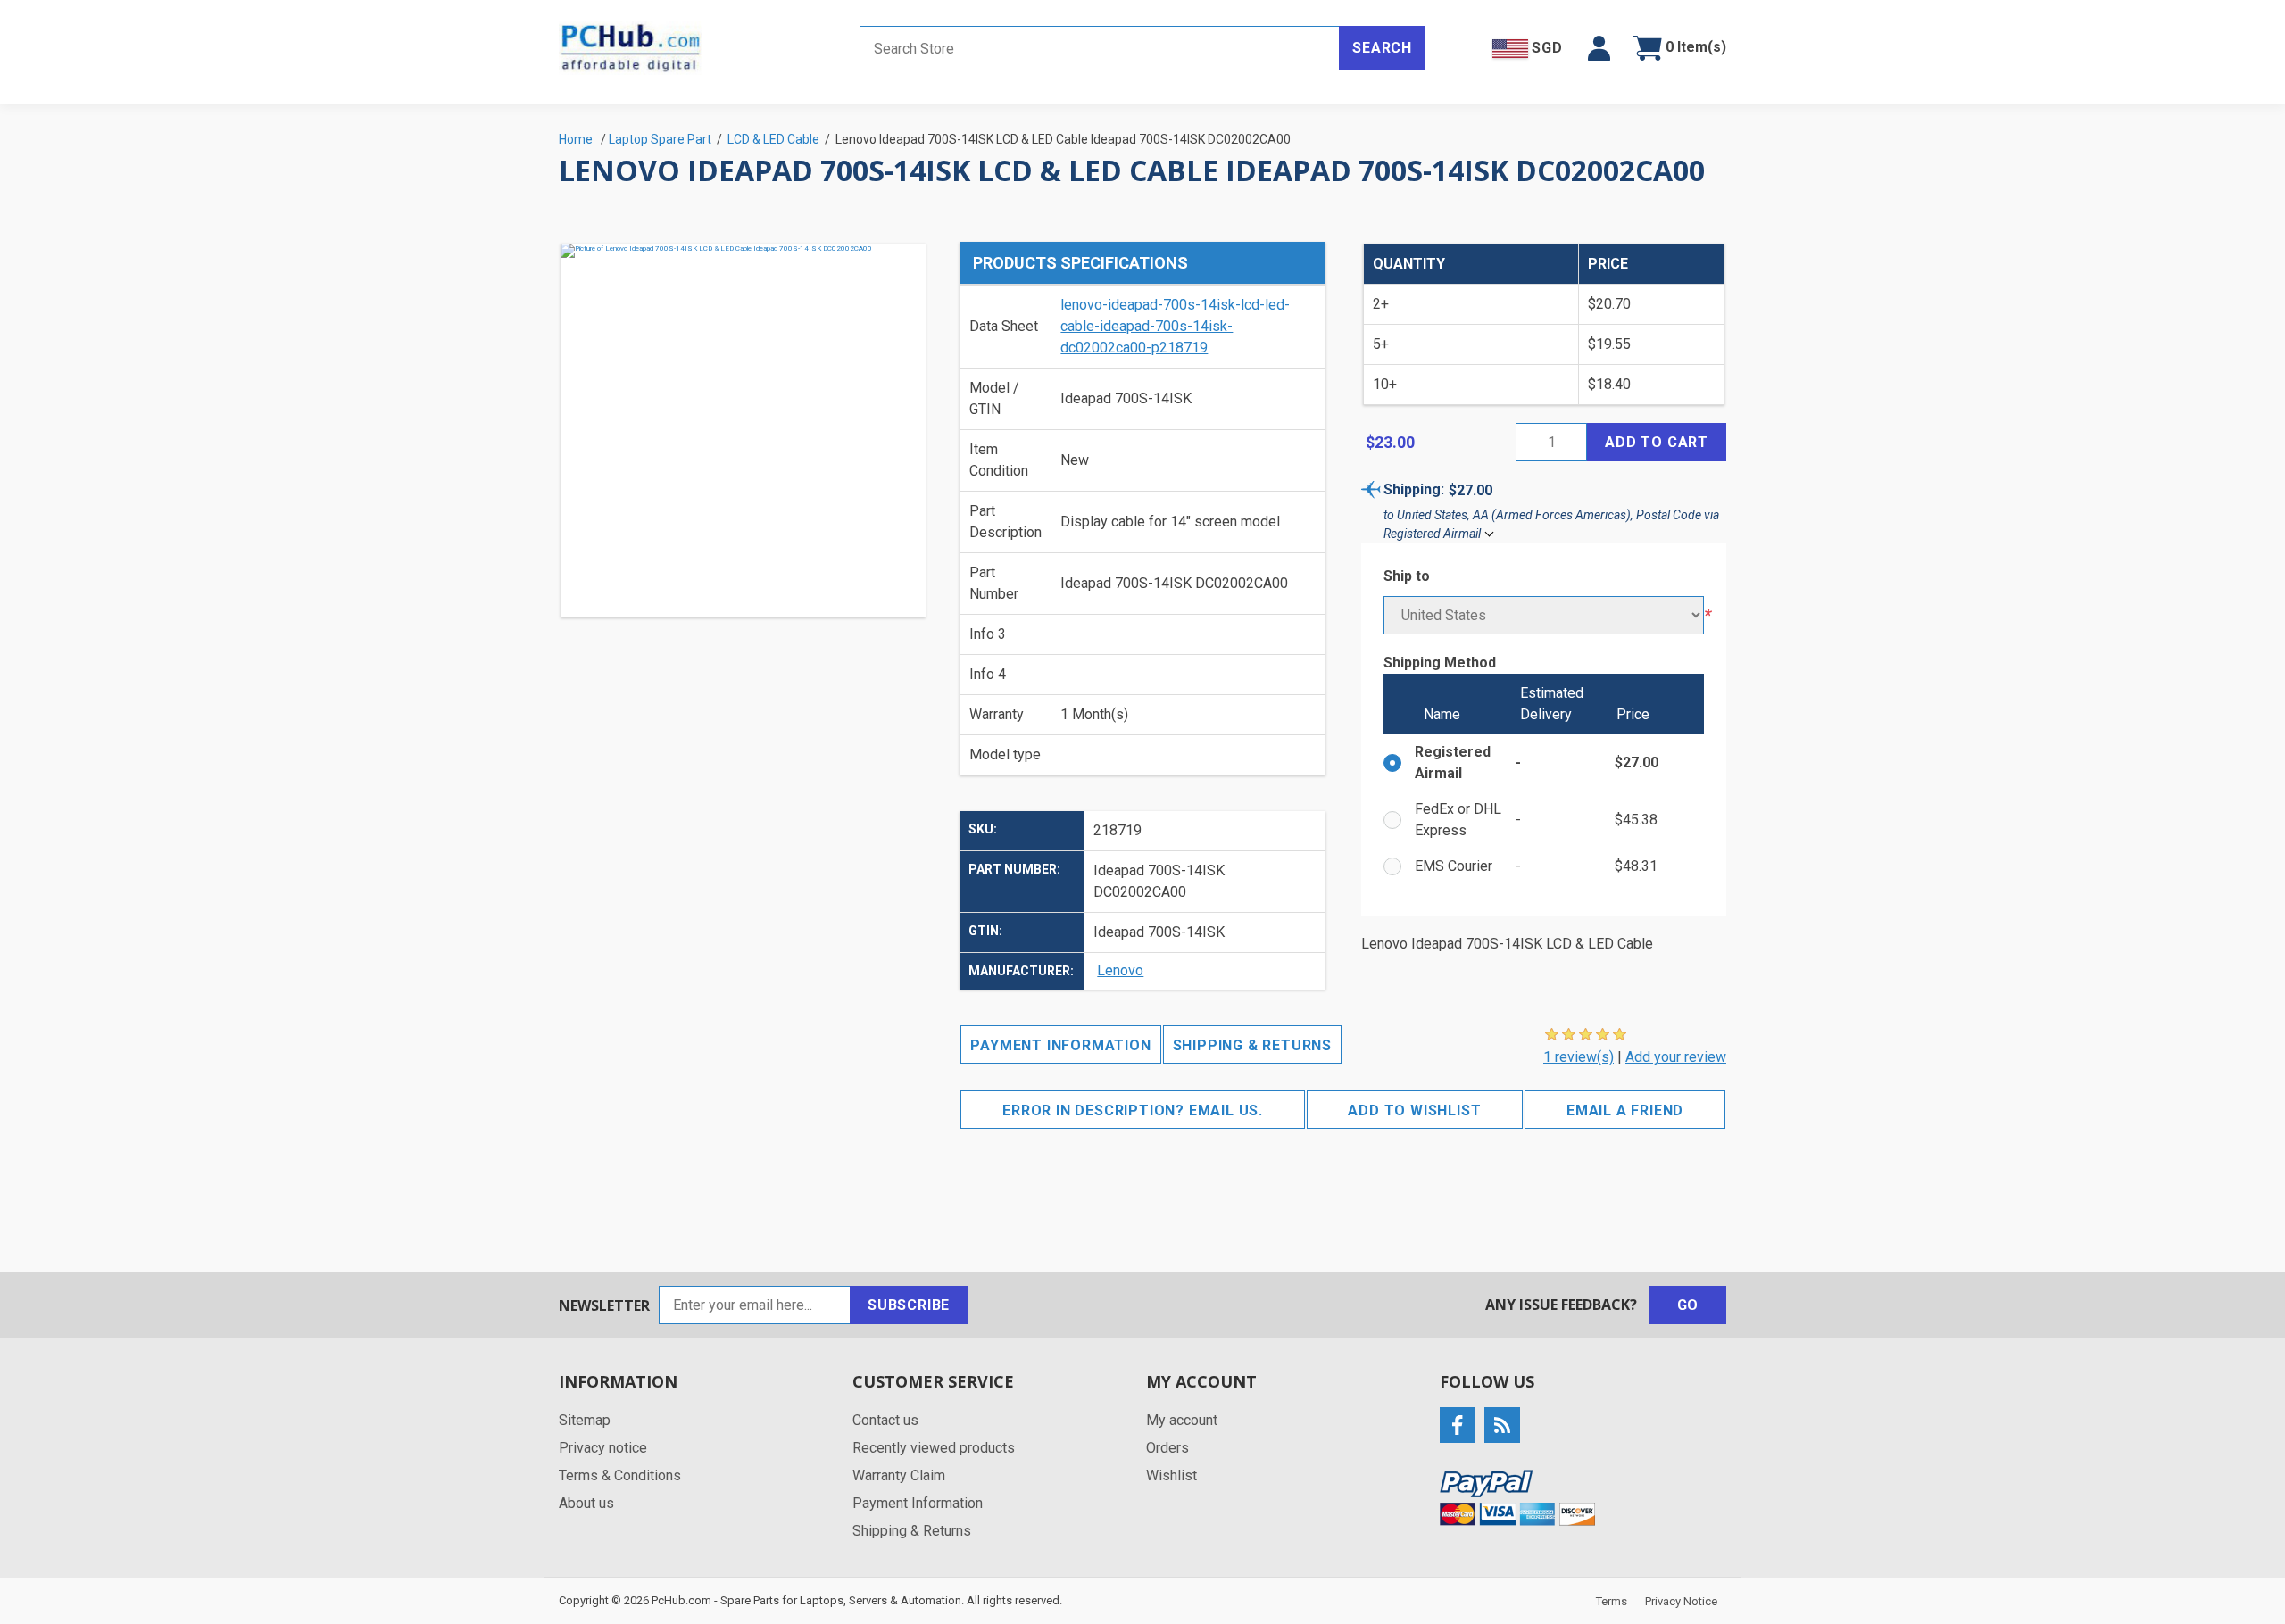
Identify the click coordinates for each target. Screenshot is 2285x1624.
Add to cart (1657, 442)
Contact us (885, 1420)
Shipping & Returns (1252, 1045)
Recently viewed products (934, 1448)
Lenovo (1120, 970)
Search (1382, 48)
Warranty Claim (899, 1475)
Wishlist (1172, 1475)
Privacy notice (603, 1448)
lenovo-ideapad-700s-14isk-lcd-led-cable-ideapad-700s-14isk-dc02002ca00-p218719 (1175, 326)
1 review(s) (1579, 1057)
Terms (1612, 1601)
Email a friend (1625, 1110)
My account (1182, 1420)
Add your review (1676, 1057)
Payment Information (1060, 1045)
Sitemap (585, 1420)
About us (586, 1503)
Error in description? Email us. (1133, 1110)
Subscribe (909, 1305)
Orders (1167, 1448)
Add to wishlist (1414, 1110)
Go (1688, 1305)
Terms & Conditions (620, 1475)
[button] (1599, 48)
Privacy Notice (1681, 1601)
